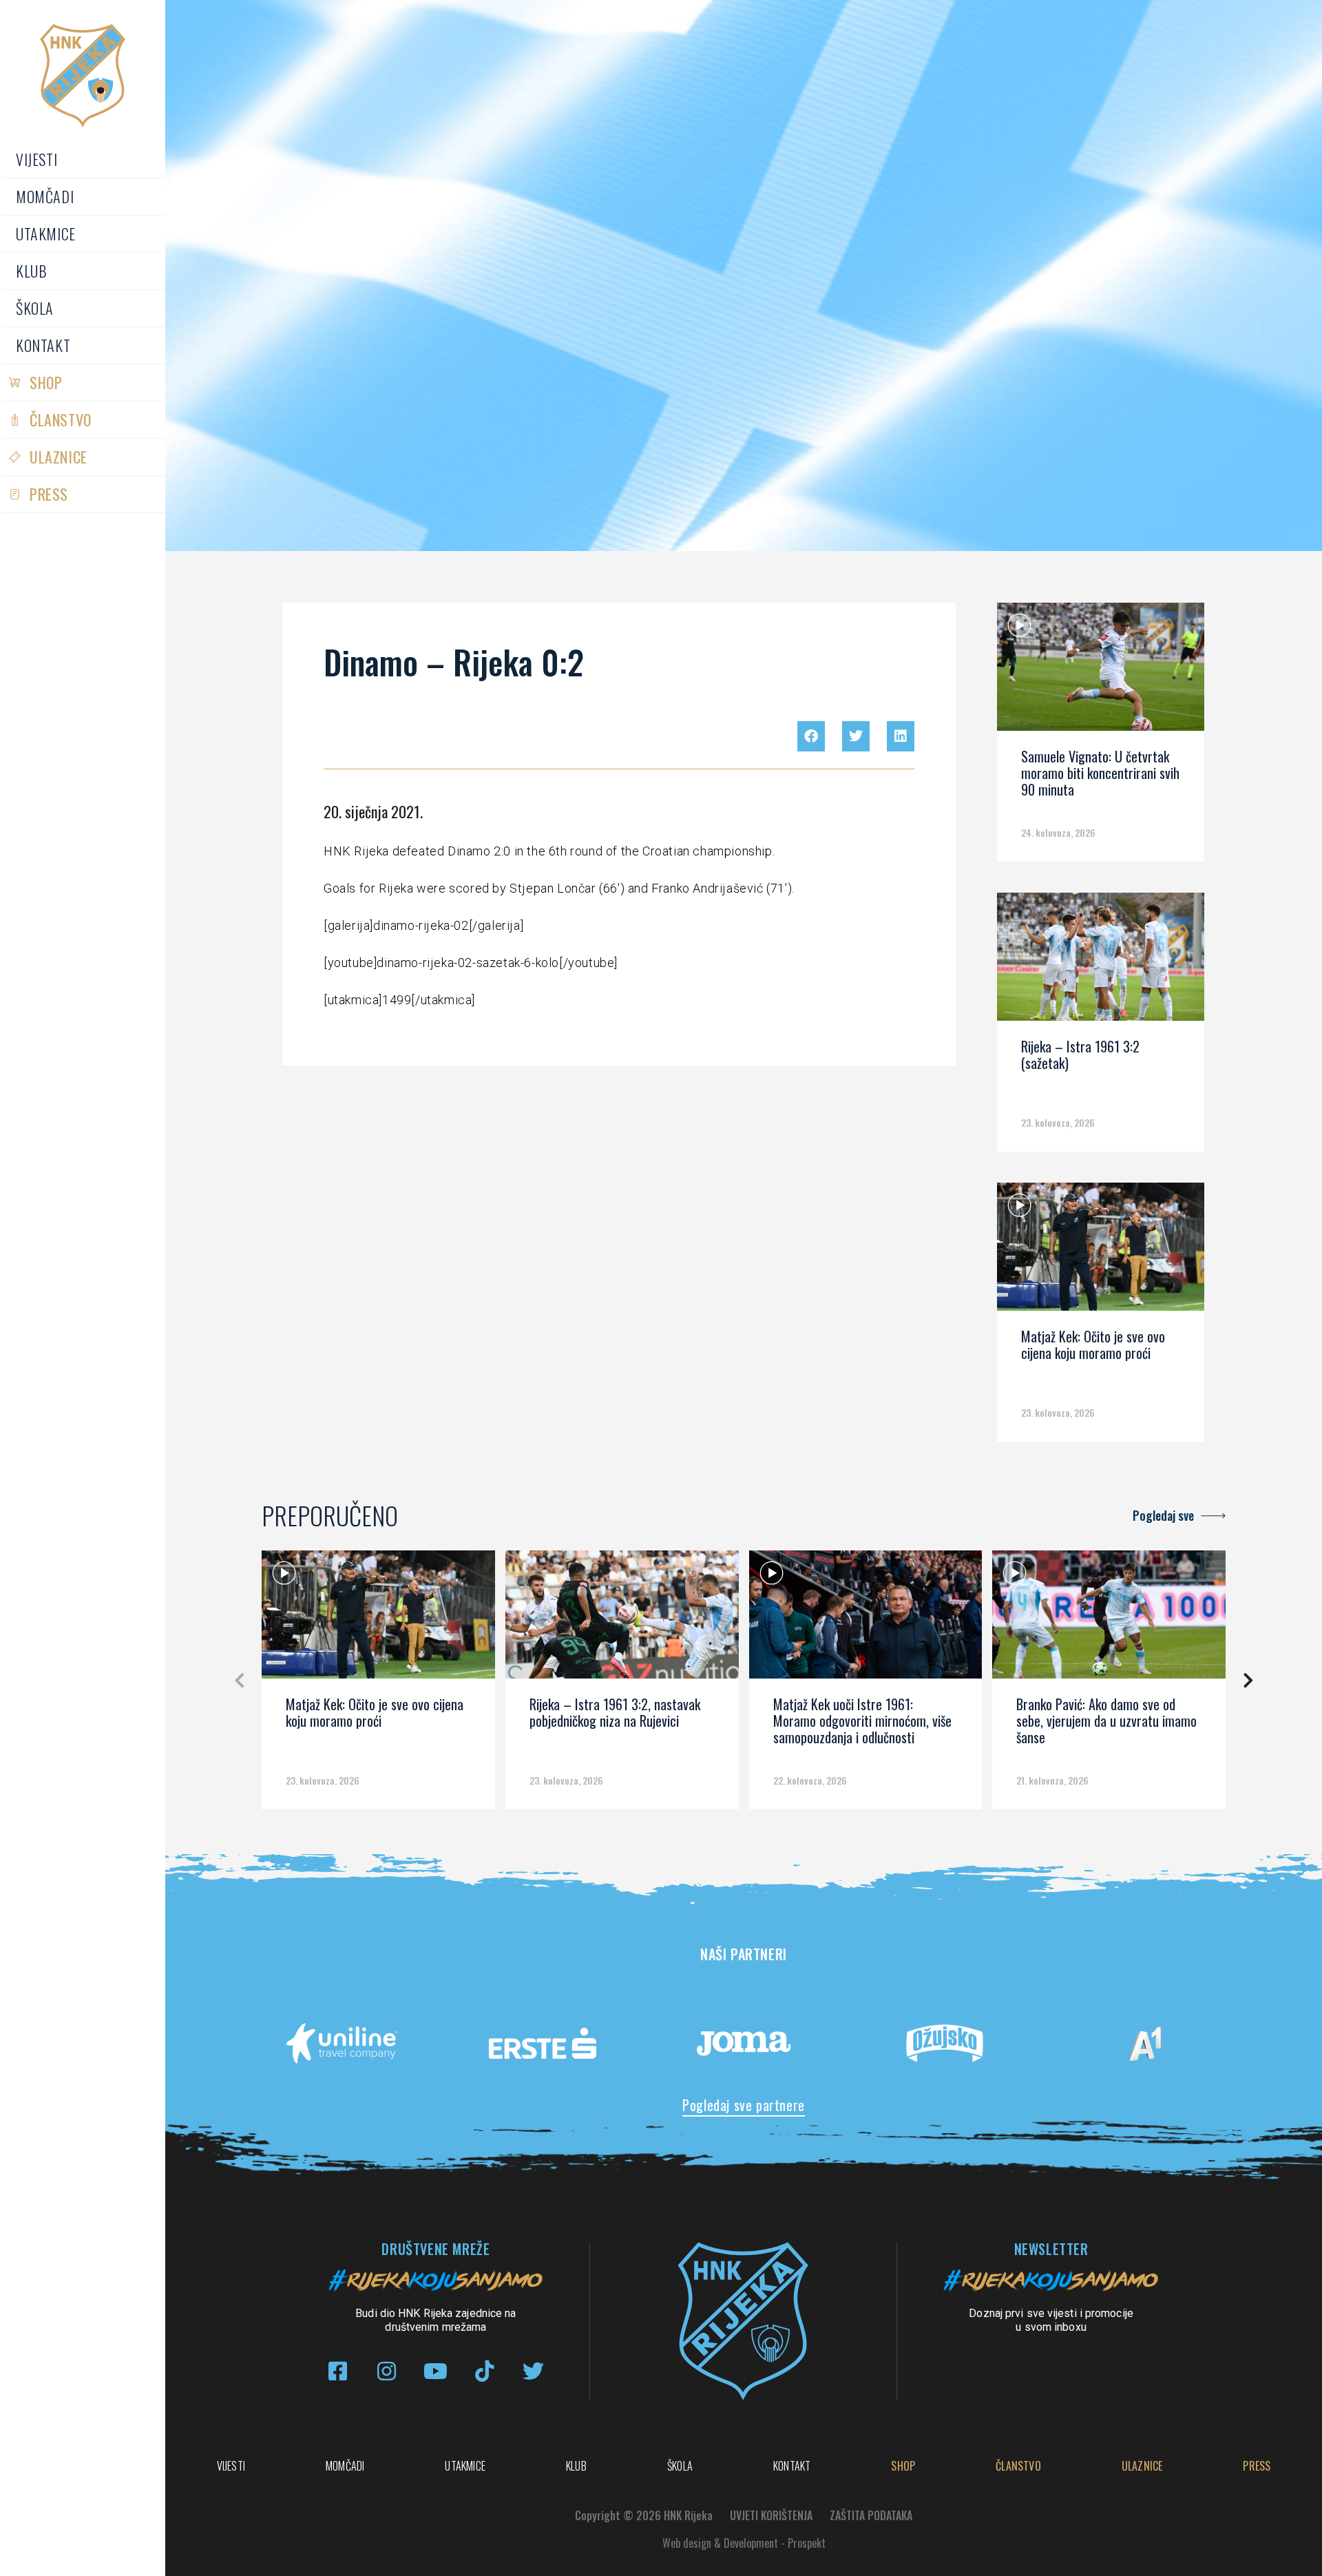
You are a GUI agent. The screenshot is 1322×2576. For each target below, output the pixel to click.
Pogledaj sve (1163, 1515)
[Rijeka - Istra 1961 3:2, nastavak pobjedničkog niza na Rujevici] (622, 1619)
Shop (46, 382)
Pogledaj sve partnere (744, 2105)
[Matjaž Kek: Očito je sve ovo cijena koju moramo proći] (1100, 1251)
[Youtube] (436, 2371)
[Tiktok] (484, 2371)
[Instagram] (387, 2371)
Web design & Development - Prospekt (744, 2543)
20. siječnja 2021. (373, 811)
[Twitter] (533, 2371)
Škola (35, 308)
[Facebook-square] (338, 2371)
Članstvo (61, 419)
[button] (811, 736)
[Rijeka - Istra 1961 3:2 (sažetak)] (1100, 962)
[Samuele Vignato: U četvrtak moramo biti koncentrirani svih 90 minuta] (1100, 672)
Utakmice (46, 233)
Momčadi (45, 196)
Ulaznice (59, 457)
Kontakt (43, 345)
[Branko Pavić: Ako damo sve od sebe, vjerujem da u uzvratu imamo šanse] (1109, 1619)
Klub (31, 271)
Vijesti (36, 159)
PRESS (49, 494)
